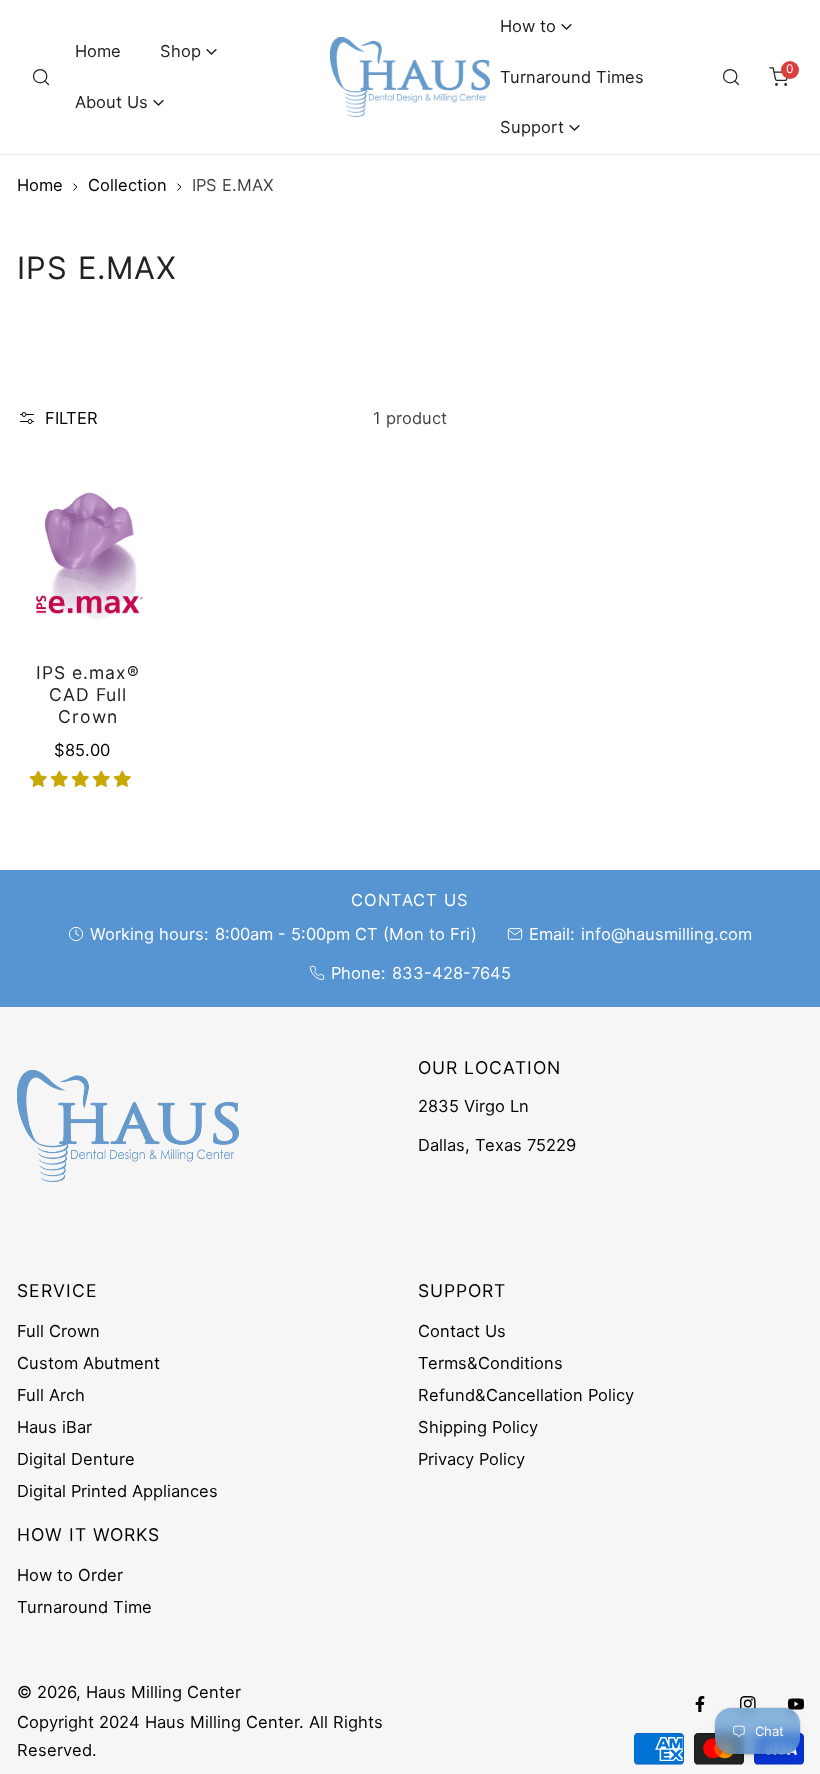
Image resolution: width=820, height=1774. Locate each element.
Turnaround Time (84, 1607)
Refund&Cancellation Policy (526, 1395)
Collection (127, 185)
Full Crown (58, 1331)
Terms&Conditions (490, 1363)
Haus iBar (54, 1427)
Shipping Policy (478, 1427)
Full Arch (51, 1395)
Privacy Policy (471, 1459)
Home (40, 185)
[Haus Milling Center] (410, 77)
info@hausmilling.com (666, 934)
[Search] (41, 77)
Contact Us (462, 1331)
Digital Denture (76, 1459)
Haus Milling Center (163, 1692)
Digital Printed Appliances (117, 1491)
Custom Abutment (88, 1363)
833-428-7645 (451, 973)
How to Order (70, 1575)
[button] (189, 51)
